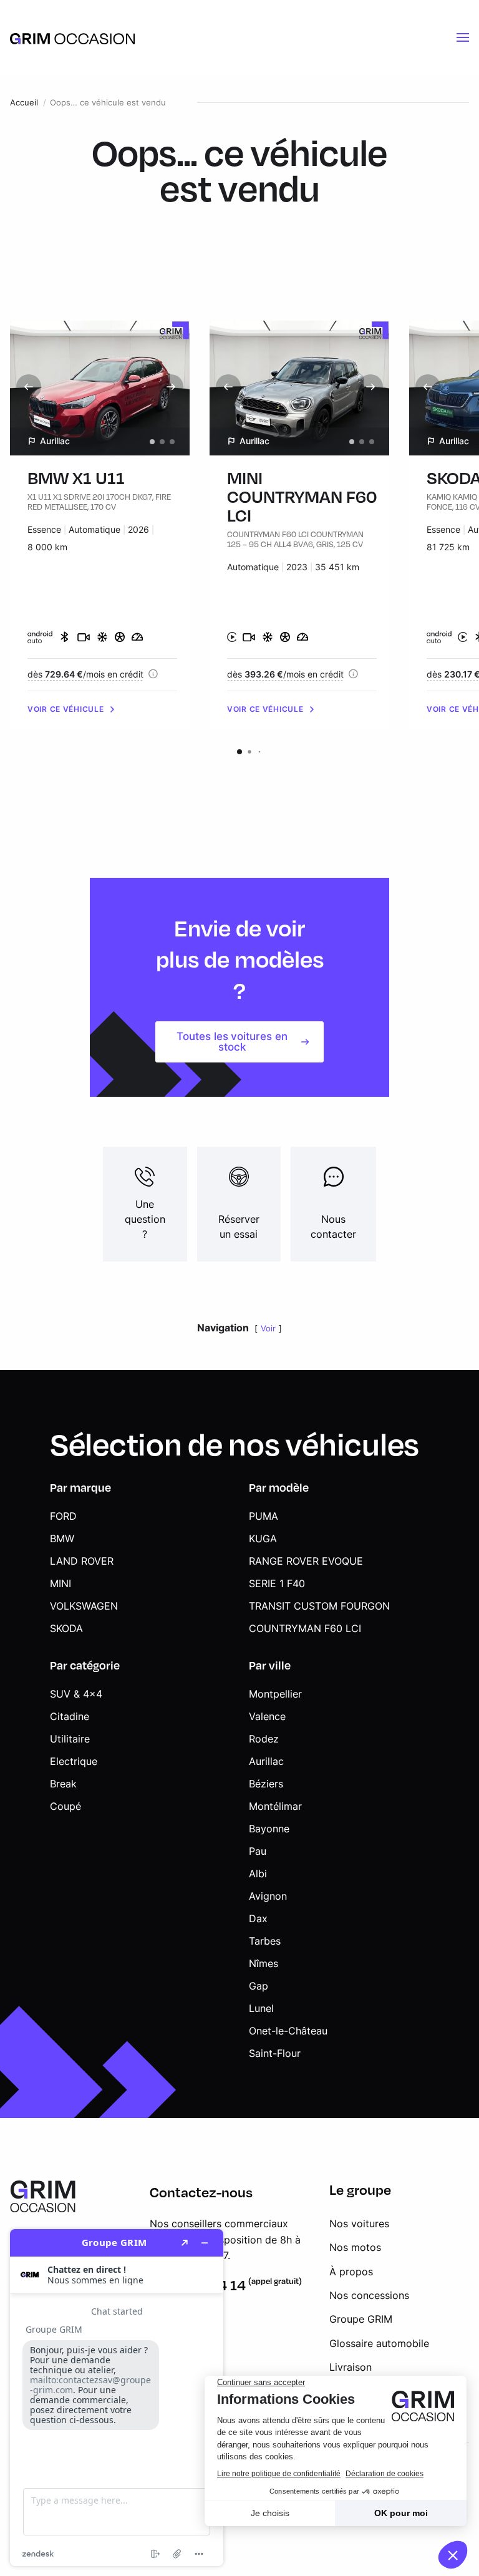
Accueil (24, 103)
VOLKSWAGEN (84, 1606)
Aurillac (266, 1761)
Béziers (266, 1784)
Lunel (261, 2008)
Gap (259, 1986)
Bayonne (269, 1829)
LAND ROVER (82, 1561)
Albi (258, 1874)
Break (63, 1784)
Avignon (268, 1896)
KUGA (263, 1538)
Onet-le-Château (288, 2031)
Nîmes (264, 1963)
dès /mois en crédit (85, 674)
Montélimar (275, 1806)
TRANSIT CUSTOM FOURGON (319, 1606)
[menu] (463, 37)
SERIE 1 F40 (277, 1583)
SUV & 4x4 (76, 1694)
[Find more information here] (117, 2398)
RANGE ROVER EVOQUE (306, 1561)
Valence (267, 1716)
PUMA (264, 1516)
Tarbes (265, 1941)
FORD (63, 1516)
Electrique (74, 1761)
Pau (258, 1851)
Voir (268, 1329)
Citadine (70, 1716)
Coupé (65, 1806)
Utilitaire (70, 1739)
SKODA (66, 1628)
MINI (60, 1583)
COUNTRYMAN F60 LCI (305, 1628)
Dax (258, 1918)
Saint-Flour (275, 2053)
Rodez (264, 1739)
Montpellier (275, 1694)
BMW (62, 1538)
